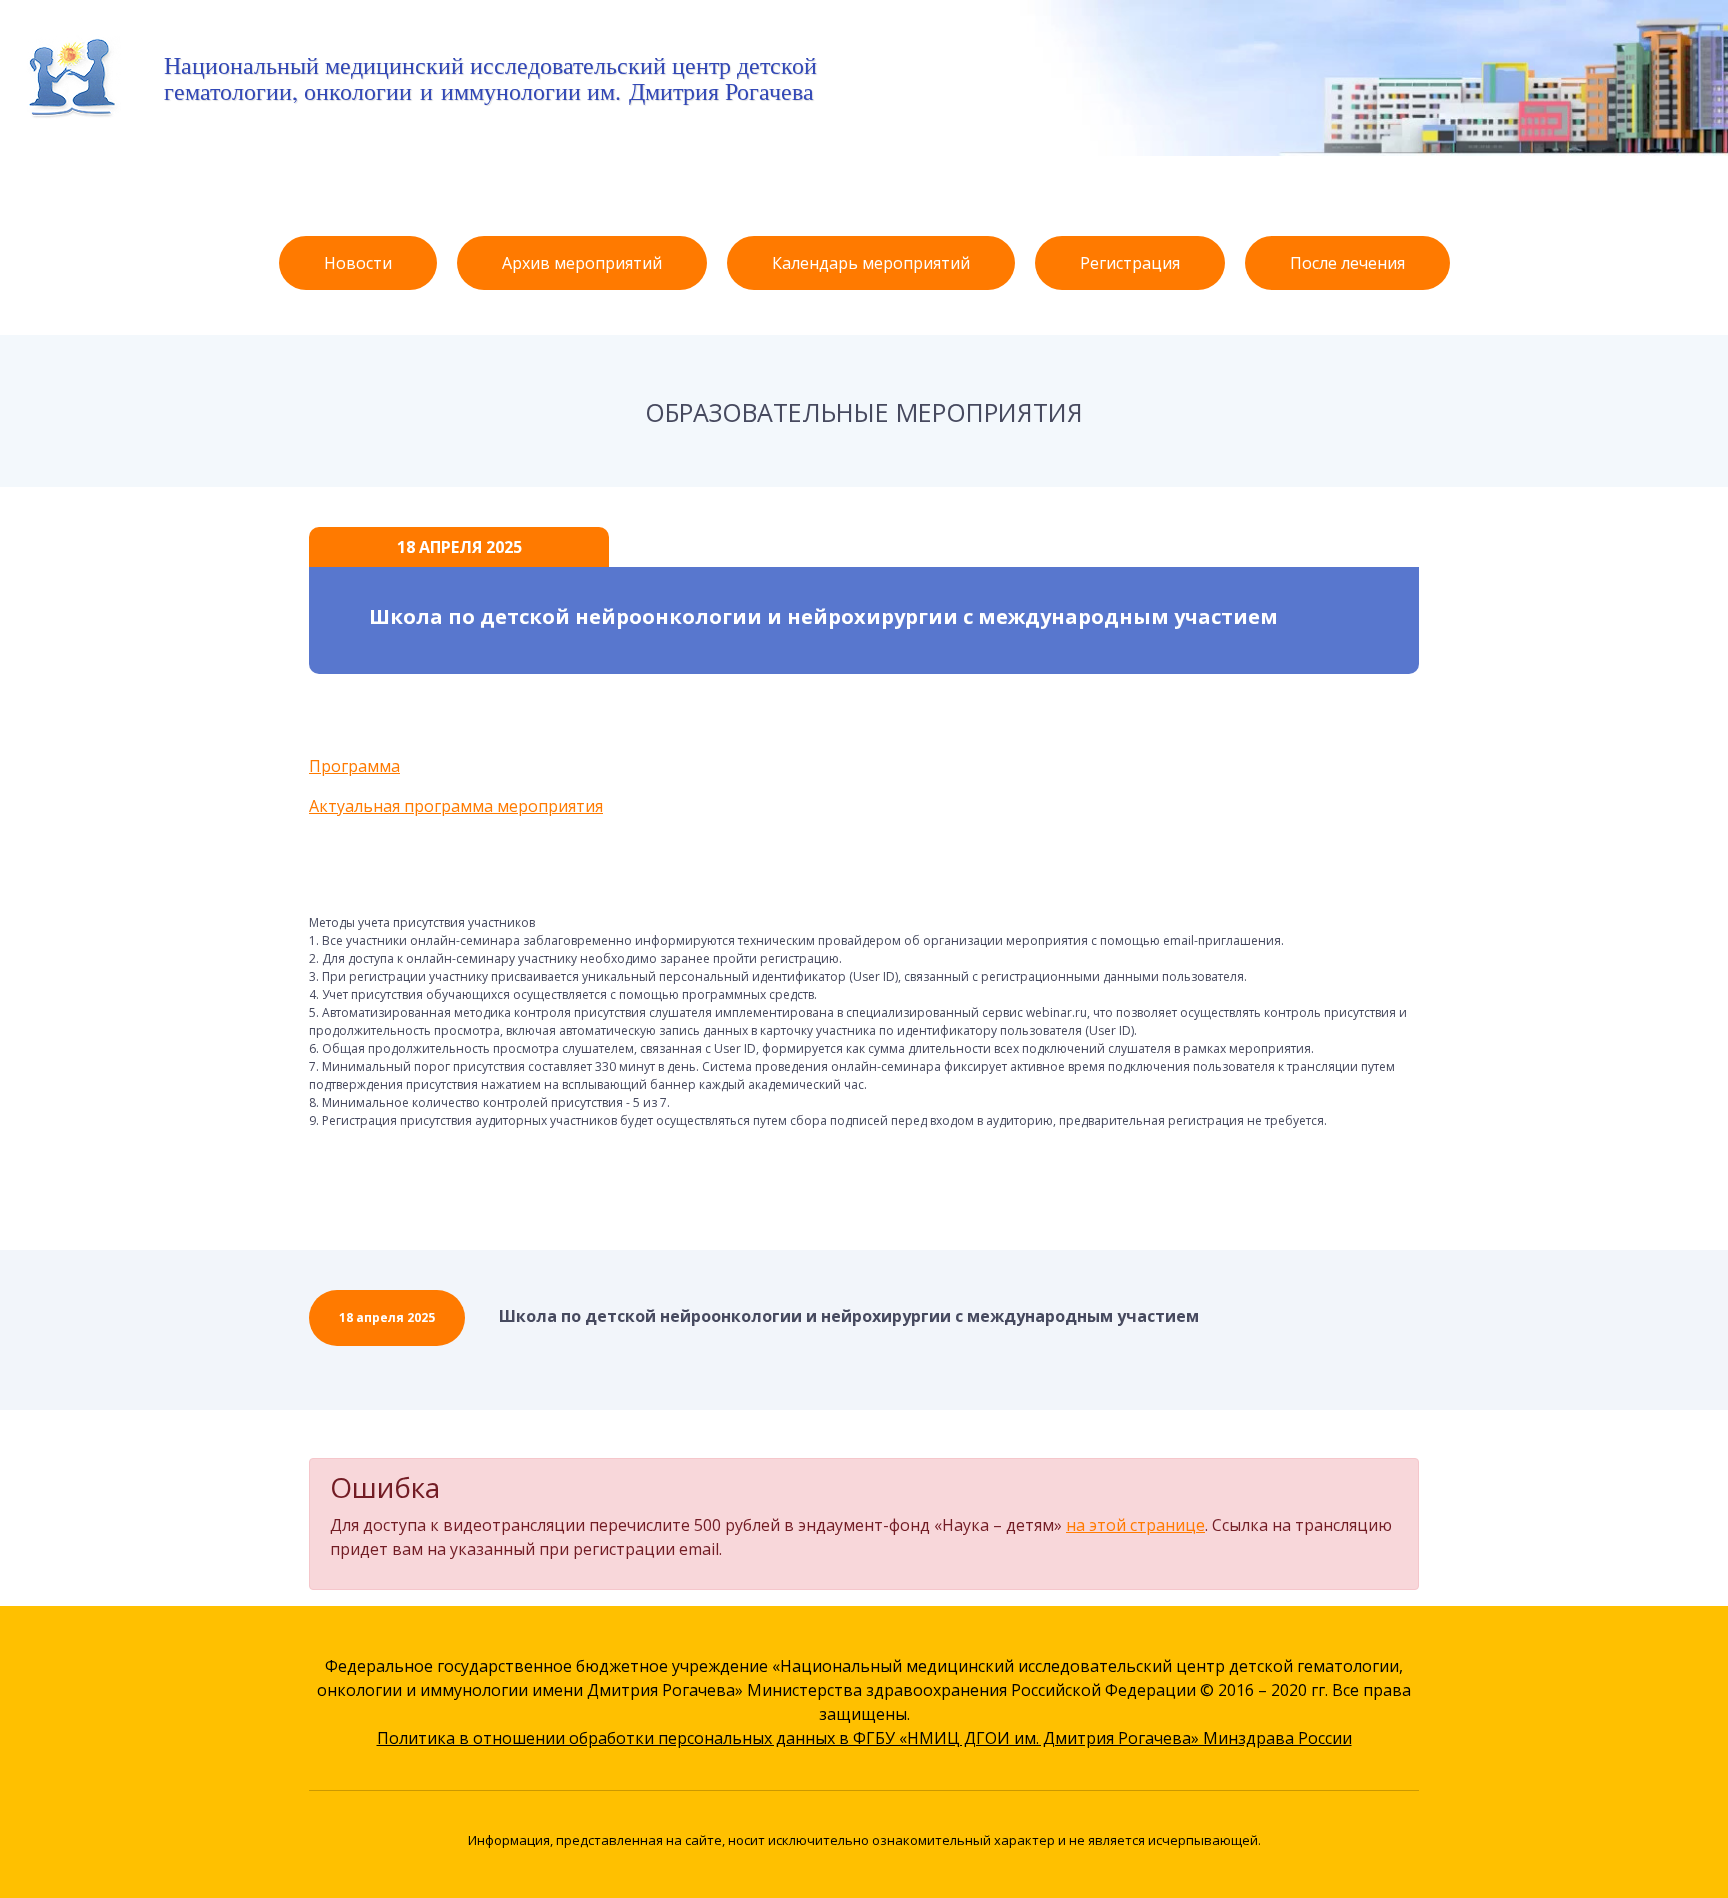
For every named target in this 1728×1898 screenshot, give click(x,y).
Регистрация (1130, 263)
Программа (354, 766)
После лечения (1347, 263)
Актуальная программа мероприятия (456, 806)
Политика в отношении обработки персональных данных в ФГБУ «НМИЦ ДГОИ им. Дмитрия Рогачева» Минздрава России (864, 1738)
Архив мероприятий (582, 263)
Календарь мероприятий (871, 263)
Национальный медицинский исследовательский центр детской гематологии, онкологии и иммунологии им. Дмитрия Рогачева (490, 78)
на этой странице (1135, 1525)
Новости (358, 263)
